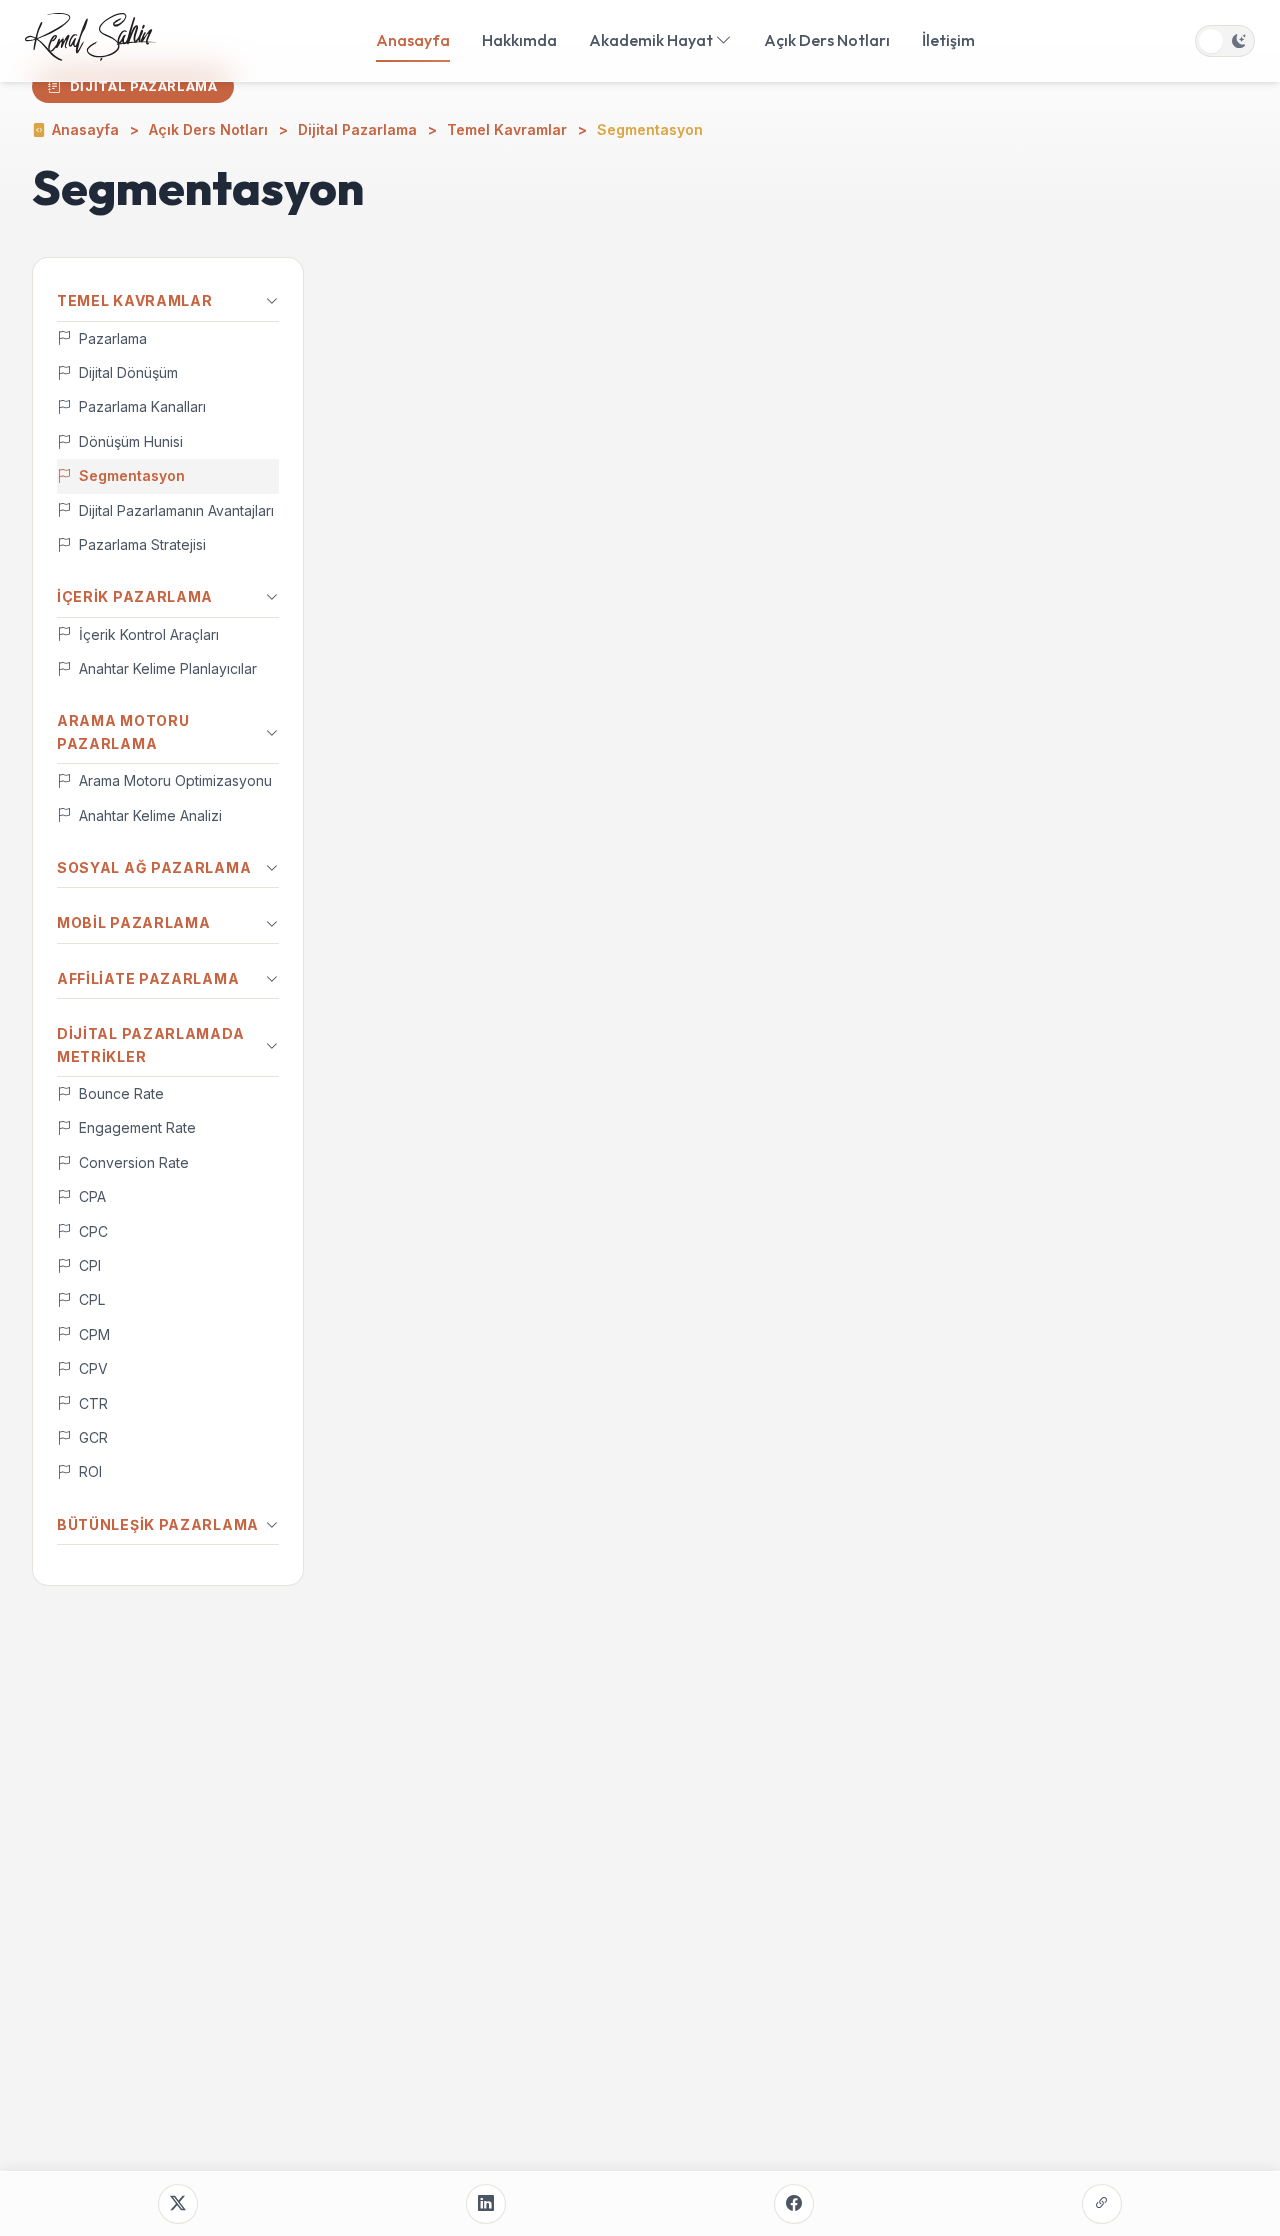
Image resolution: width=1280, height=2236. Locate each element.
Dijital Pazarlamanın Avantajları (176, 510)
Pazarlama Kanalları (142, 406)
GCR (93, 1437)
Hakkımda (519, 40)
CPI (90, 1265)
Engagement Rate (137, 1127)
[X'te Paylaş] (178, 2204)
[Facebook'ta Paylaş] (794, 2204)
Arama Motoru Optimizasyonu (175, 780)
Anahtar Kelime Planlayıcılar (168, 668)
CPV (93, 1368)
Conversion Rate (134, 1162)
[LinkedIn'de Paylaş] (486, 2204)
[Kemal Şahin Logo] (90, 41)
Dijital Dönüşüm (128, 372)
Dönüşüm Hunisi (131, 441)
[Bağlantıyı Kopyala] (1102, 2204)
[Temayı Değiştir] (1225, 41)
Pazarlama (113, 338)
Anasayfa (413, 40)
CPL (92, 1299)
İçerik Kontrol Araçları (149, 634)
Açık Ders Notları (827, 40)
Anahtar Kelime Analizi (150, 815)
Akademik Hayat (652, 40)
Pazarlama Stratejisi (142, 544)
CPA (92, 1196)
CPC (93, 1231)
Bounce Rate (121, 1093)
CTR (93, 1403)
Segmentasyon (132, 475)
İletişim (948, 40)
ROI (90, 1471)
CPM (94, 1334)
